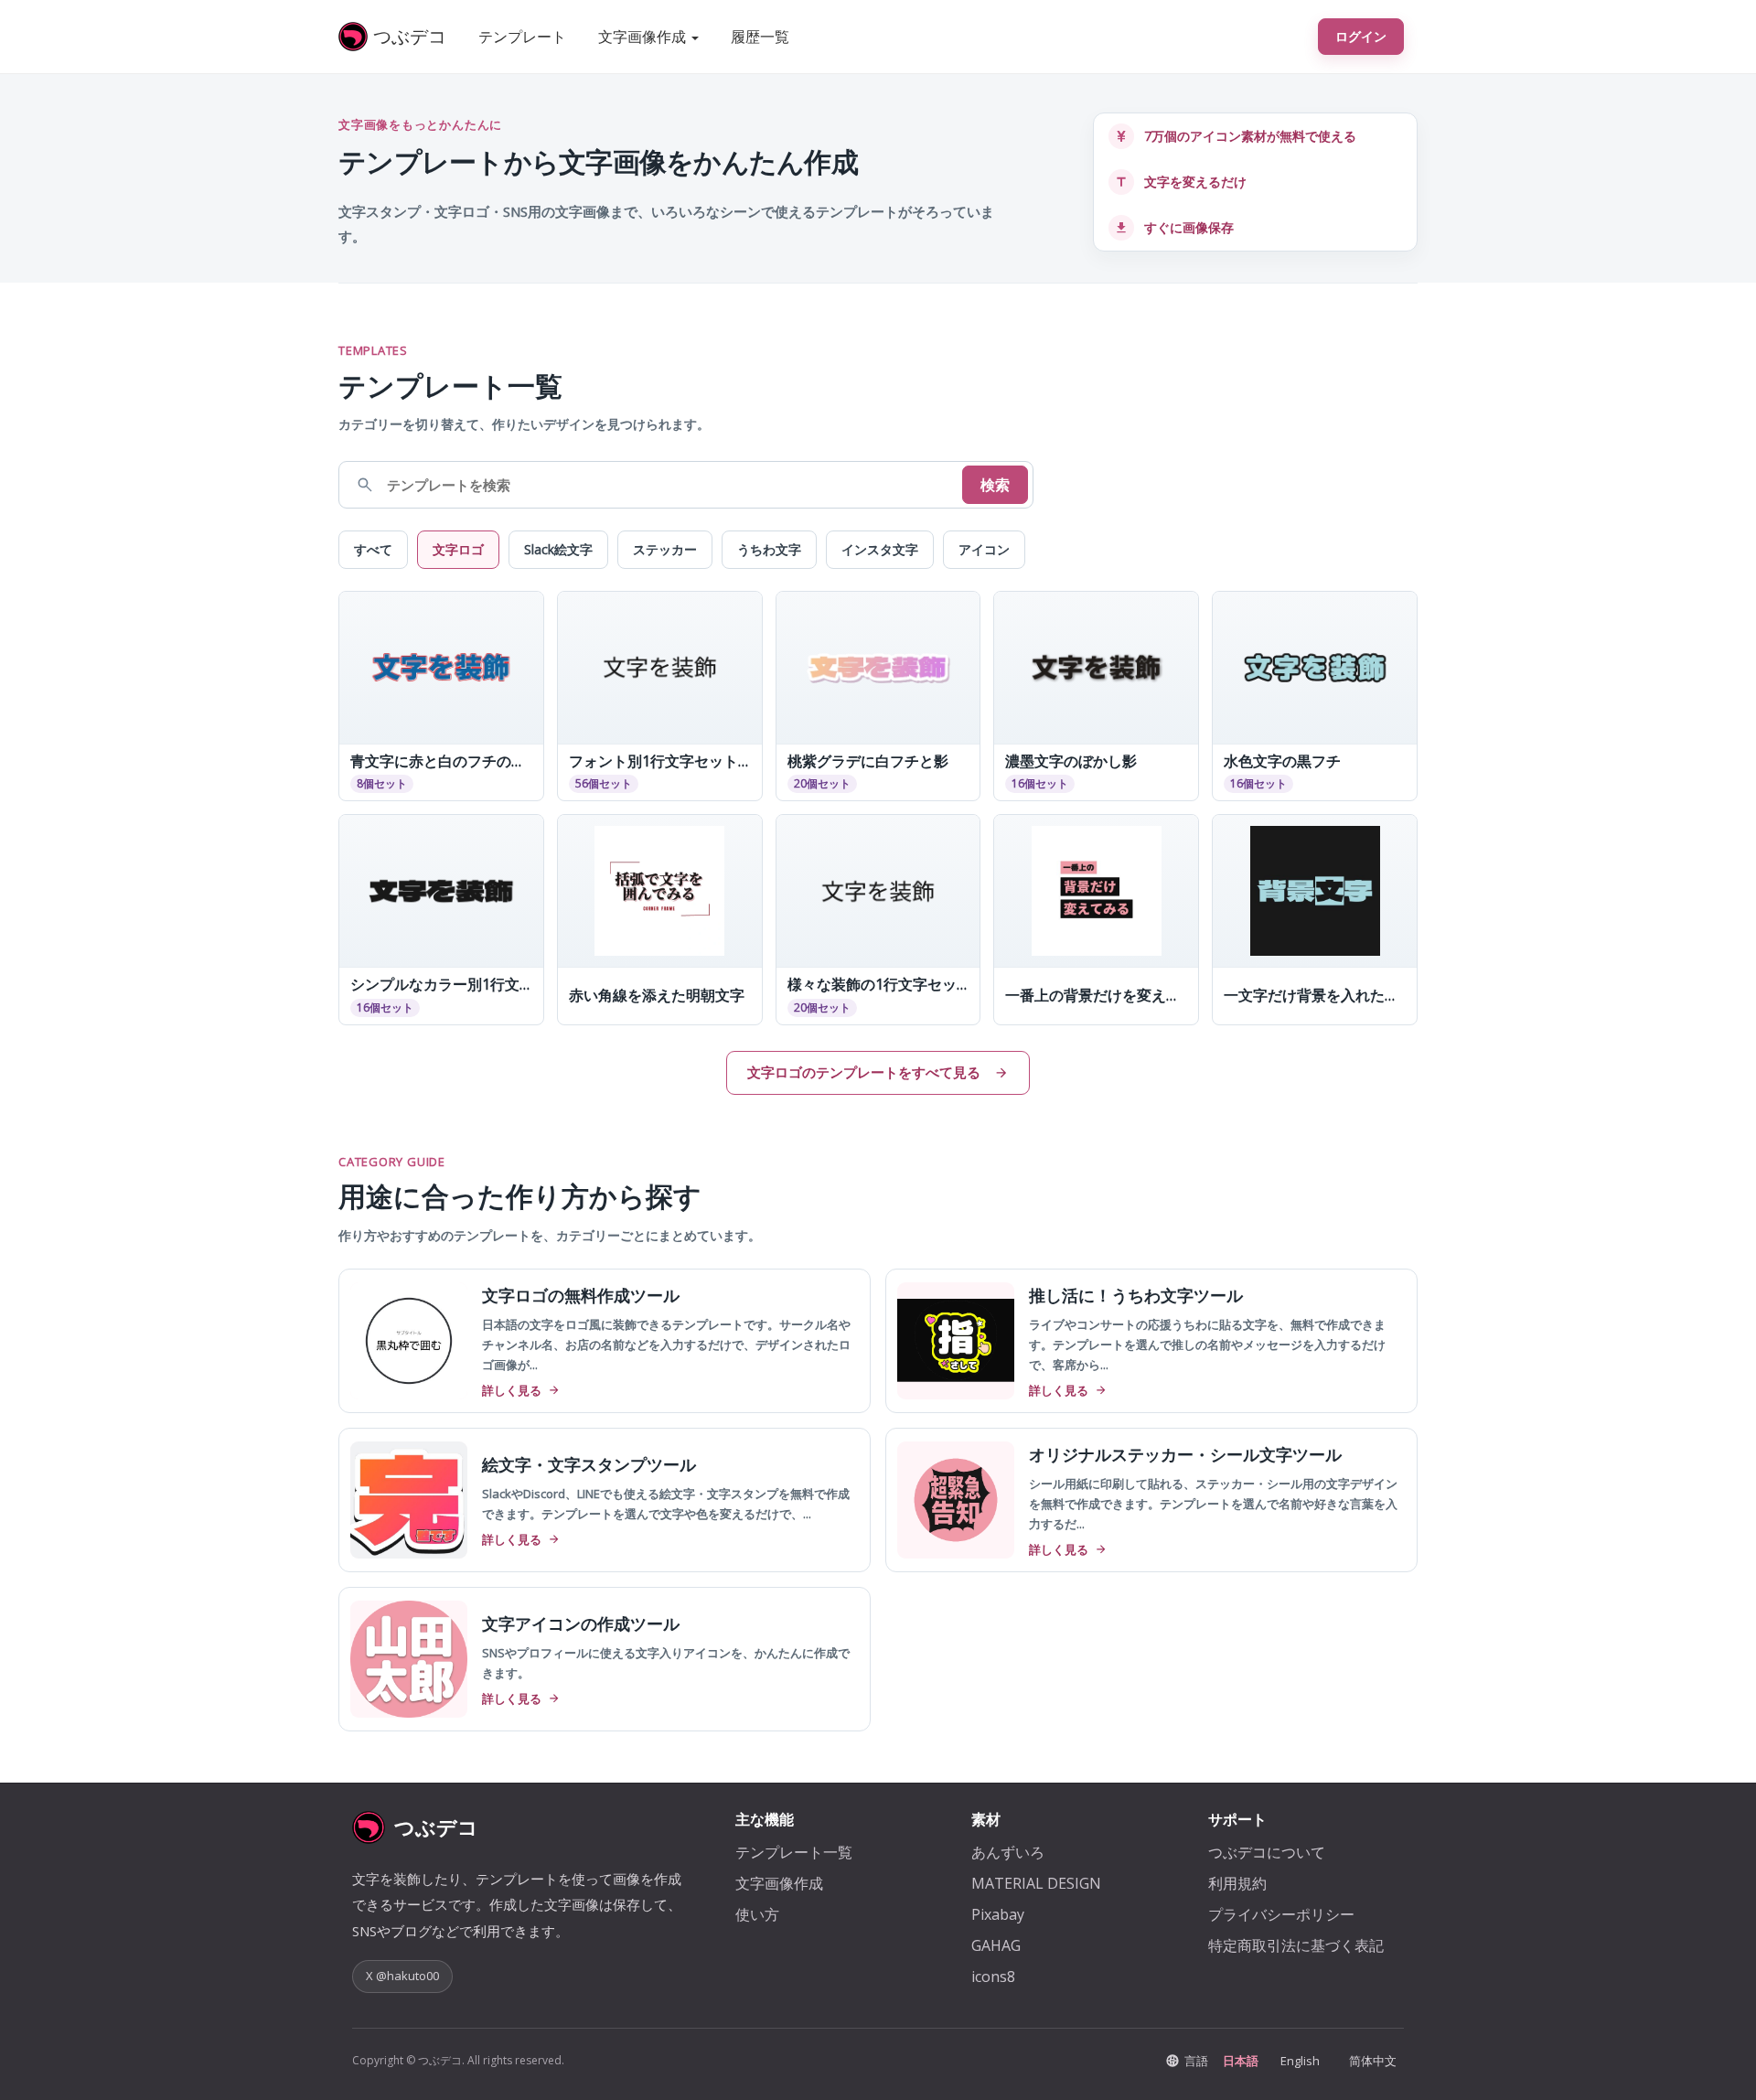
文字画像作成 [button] (644, 37)
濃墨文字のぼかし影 (1071, 761)
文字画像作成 (779, 1883)
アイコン (984, 549)
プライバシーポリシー (1281, 1914)
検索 (995, 485)
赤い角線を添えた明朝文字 (657, 996)
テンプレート (522, 37)
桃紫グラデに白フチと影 (868, 761)
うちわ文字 (769, 549)
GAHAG (996, 1945)
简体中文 (1373, 2061)
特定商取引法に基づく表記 (1296, 1945)
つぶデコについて (1267, 1852)
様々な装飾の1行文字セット (878, 985)
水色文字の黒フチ (1282, 761)
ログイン (1361, 36)
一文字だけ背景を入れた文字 (1315, 996)
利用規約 (1237, 1883)
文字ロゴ (458, 549)
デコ (410, 36)
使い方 (757, 1914)
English (1300, 2061)
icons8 (993, 1977)
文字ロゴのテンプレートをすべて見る (864, 1072)
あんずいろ (1008, 1852)
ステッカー (665, 549)
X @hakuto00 (402, 1976)
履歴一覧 (760, 37)
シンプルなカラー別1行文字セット (441, 985)
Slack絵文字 (558, 549)
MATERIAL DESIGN (1036, 1883)
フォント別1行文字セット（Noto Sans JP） (660, 761)
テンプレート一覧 (794, 1852)
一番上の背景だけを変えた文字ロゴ (1096, 996)
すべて (373, 549)
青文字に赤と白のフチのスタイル (441, 761)
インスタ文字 (880, 549)
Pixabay (998, 1914)
